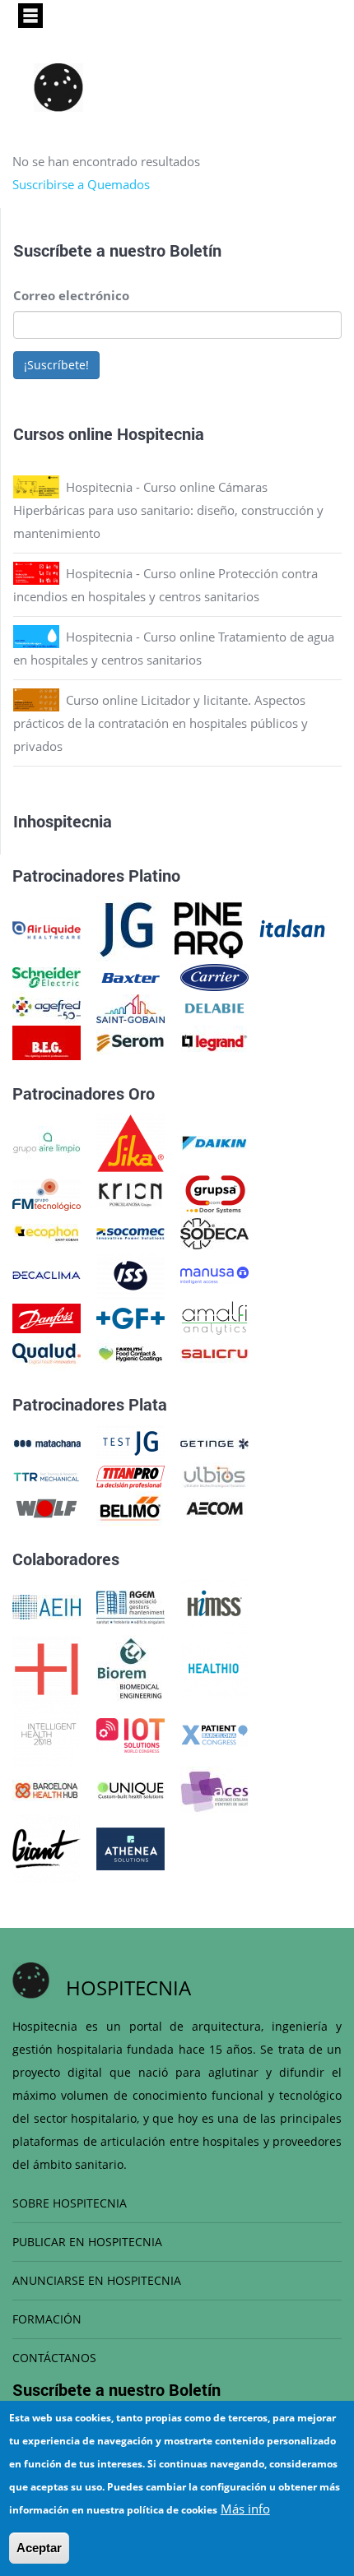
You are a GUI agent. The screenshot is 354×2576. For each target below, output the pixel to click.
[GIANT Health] (47, 1847)
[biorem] (130, 1668)
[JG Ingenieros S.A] (128, 929)
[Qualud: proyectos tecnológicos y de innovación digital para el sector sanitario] (47, 1352)
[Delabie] (214, 1007)
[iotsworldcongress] (130, 1734)
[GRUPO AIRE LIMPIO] (47, 1142)
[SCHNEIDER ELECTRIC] (47, 976)
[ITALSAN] (293, 929)
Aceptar (39, 2548)
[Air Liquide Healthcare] (47, 929)
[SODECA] (214, 1232)
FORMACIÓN (47, 2319)
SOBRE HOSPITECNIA (70, 2203)
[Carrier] (214, 976)
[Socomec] (130, 1232)
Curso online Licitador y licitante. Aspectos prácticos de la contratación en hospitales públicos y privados (161, 723)
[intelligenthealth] (47, 1734)
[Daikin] (214, 1142)
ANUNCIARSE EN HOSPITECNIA (97, 2280)
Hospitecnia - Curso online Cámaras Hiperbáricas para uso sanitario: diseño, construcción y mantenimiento (168, 510)
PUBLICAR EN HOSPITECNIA (87, 2242)
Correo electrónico (71, 295)
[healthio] (214, 1668)
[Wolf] (47, 1507)
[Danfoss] (47, 1317)
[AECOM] (214, 1507)
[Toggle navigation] (30, 16)
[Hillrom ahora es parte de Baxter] (130, 976)
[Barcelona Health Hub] (47, 1789)
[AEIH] (47, 1605)
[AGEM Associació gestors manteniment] (130, 1605)
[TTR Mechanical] (47, 1476)
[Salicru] (214, 1352)
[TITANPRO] (130, 1476)
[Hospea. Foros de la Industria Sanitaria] (47, 1668)
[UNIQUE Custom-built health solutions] (130, 1789)
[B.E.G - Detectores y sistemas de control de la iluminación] (47, 1041)
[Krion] (130, 1193)
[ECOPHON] (47, 1232)
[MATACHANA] (47, 1442)
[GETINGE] (214, 1442)
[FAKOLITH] (130, 1352)
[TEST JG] (130, 1442)
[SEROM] (130, 1041)
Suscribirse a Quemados (81, 184)
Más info (245, 2509)
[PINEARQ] (209, 929)
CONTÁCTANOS (54, 2358)
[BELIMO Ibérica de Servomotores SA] (130, 1507)
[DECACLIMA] (47, 1274)
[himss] (214, 1605)
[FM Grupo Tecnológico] (47, 1193)
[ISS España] (130, 1274)
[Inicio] (58, 87)
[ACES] (214, 1789)
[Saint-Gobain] (130, 1007)
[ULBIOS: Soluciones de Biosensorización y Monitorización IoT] (214, 1476)
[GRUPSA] (214, 1193)
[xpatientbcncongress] (214, 1734)
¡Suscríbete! (56, 365)
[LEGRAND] (214, 1041)
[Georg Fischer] (130, 1317)
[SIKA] (130, 1142)
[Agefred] (47, 1007)
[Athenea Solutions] (130, 1847)
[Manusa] (214, 1274)
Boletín (196, 250)
